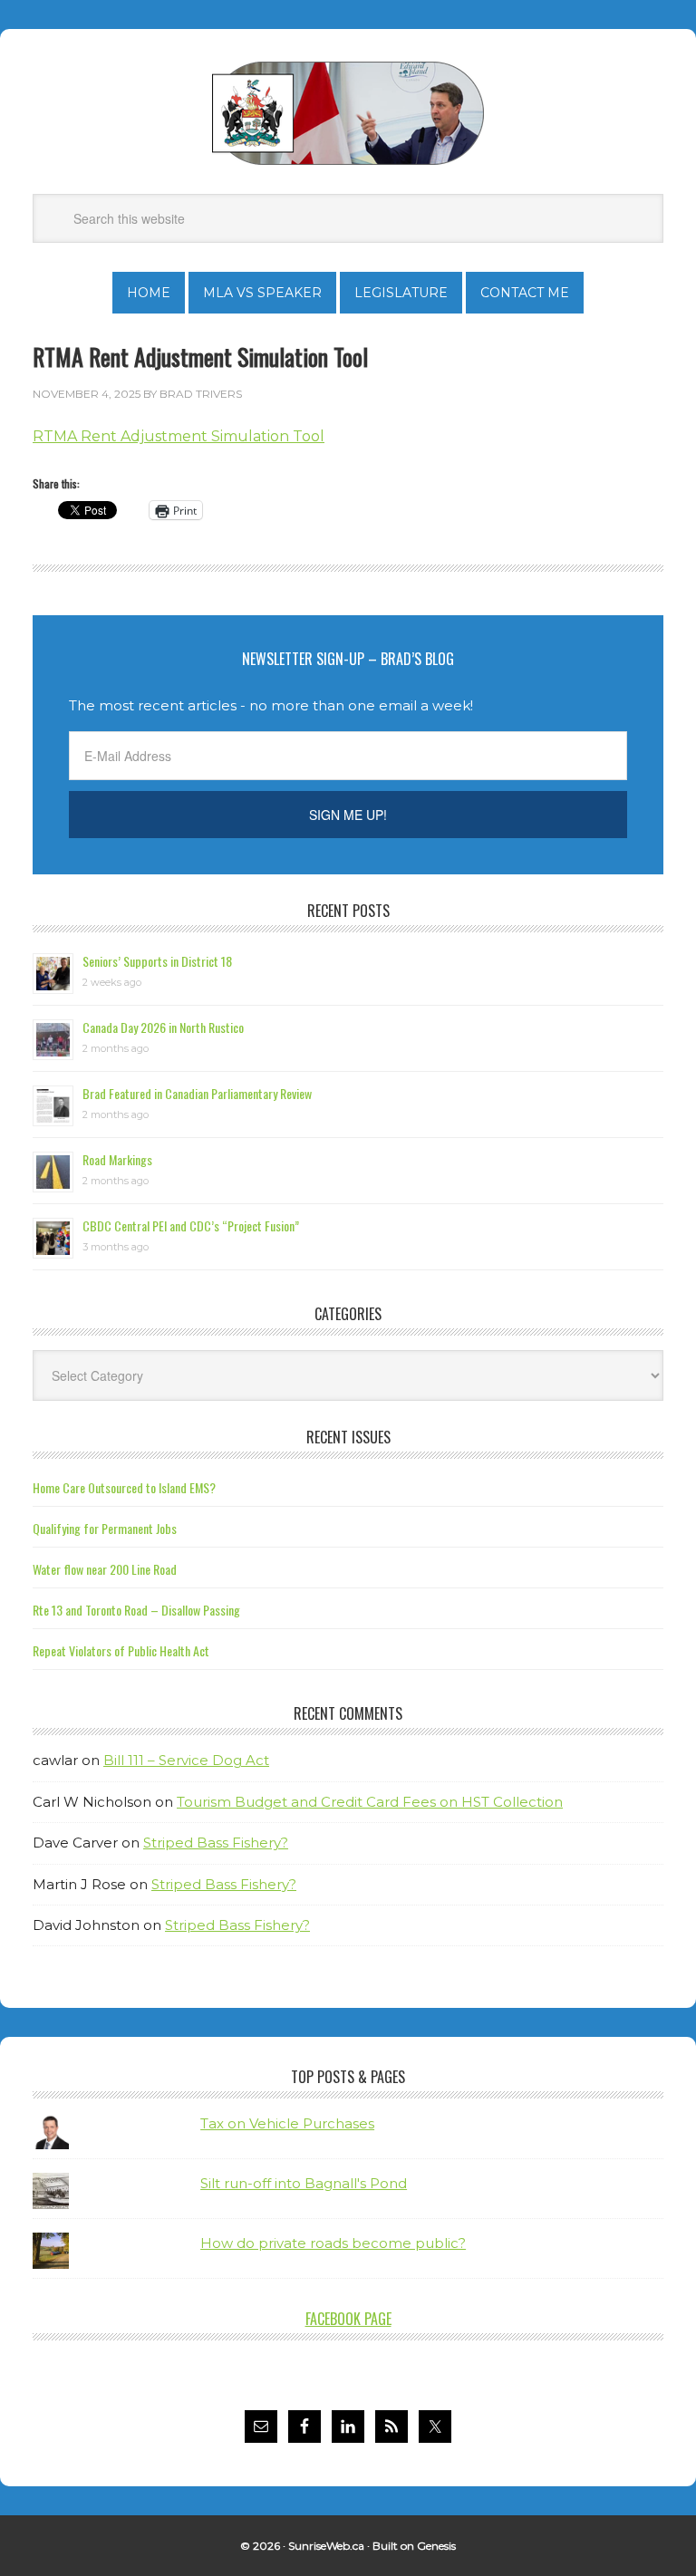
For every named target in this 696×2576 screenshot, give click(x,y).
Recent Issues (348, 1437)
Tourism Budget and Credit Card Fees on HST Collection (370, 1802)
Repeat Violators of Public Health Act (121, 1650)
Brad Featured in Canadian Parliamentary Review (197, 1093)
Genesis (436, 2546)
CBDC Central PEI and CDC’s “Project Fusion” (191, 1225)
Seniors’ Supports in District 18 (157, 961)
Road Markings (117, 1159)
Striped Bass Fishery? (216, 1843)
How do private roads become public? (333, 2243)
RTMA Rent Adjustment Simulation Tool (179, 436)
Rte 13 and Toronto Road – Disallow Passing (136, 1610)
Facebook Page (348, 2319)
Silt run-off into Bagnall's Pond (304, 2183)
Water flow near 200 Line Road (105, 1569)
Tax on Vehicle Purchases (287, 2123)
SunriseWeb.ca (326, 2546)
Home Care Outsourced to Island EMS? (124, 1487)
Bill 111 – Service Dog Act (186, 1760)
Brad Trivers (348, 113)
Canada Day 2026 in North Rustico (163, 1027)
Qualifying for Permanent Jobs (105, 1528)
